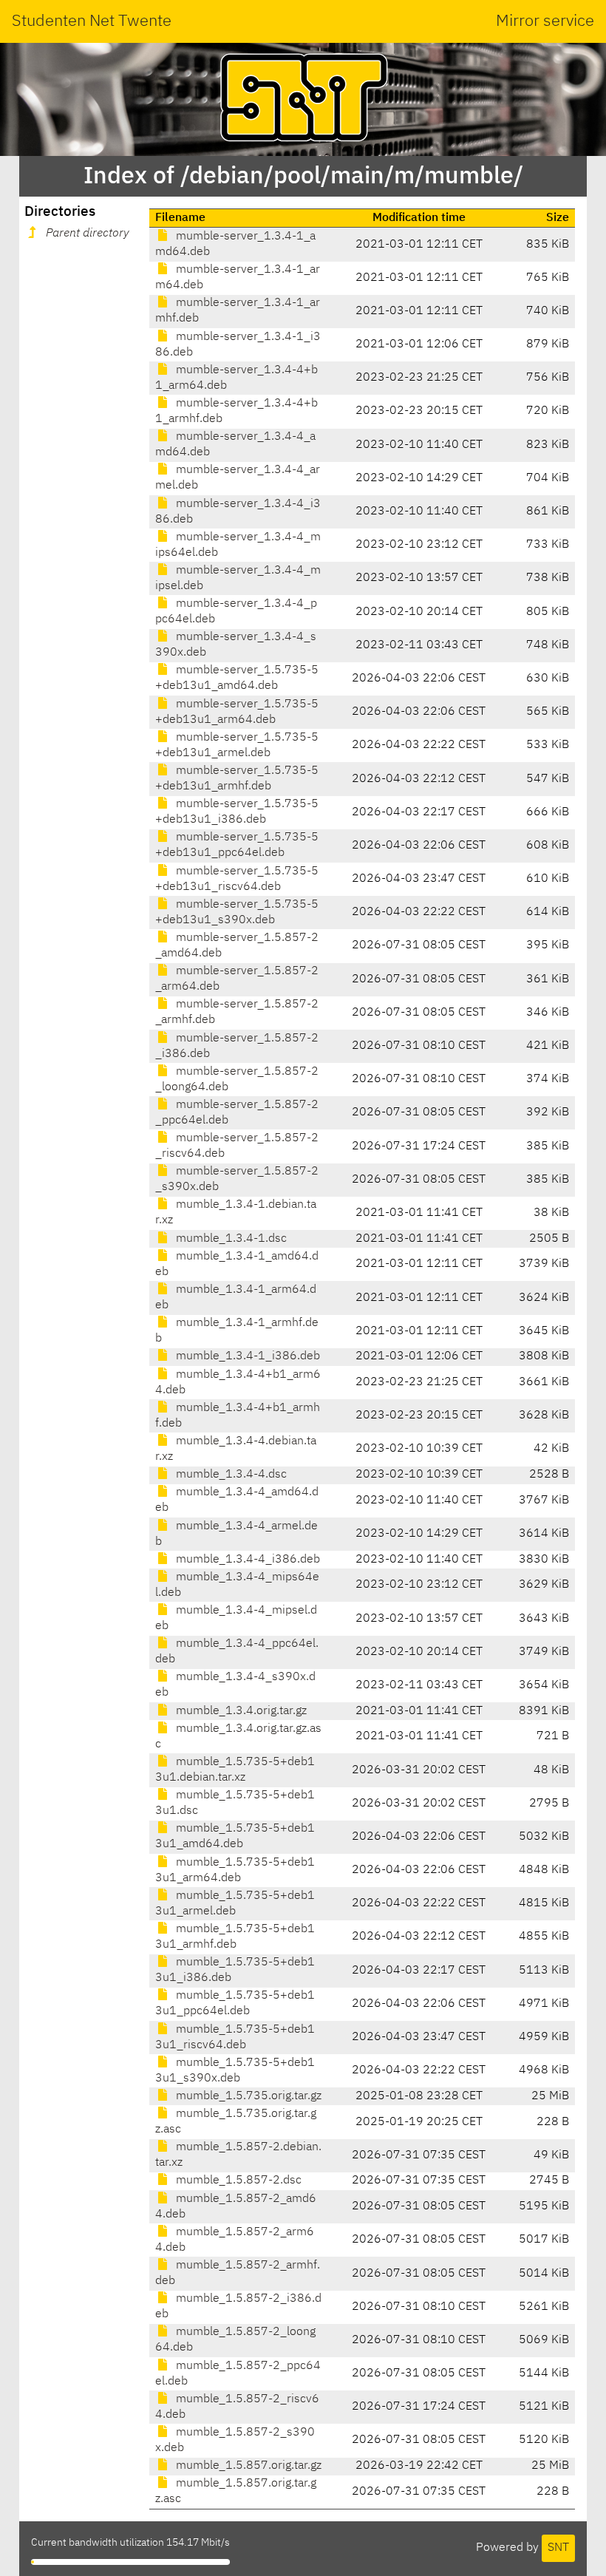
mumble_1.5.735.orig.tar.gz (247, 2096)
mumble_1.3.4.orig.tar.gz (240, 1711)
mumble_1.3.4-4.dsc (230, 1475)
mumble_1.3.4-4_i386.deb (246, 1560)
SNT (558, 2548)
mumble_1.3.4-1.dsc (230, 1239)
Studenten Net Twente (92, 21)
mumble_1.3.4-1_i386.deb (246, 1356)
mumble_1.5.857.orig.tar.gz (247, 2466)
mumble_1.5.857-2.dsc (237, 2181)
